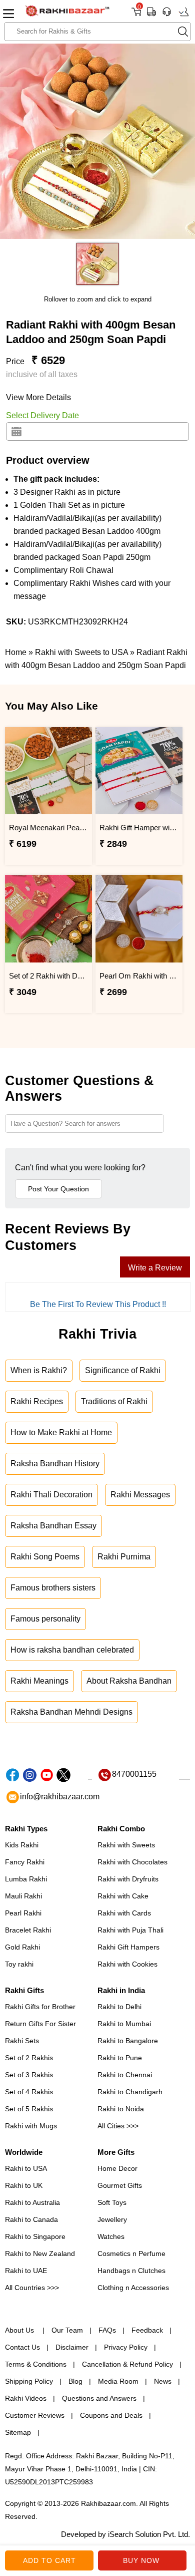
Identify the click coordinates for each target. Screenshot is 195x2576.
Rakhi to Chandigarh (130, 2092)
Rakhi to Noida (121, 2109)
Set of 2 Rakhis (29, 2058)
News (163, 2381)
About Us (20, 2330)
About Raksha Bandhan (129, 1681)
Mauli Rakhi (23, 1896)
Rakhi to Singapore (35, 2236)
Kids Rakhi (22, 1845)
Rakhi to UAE (26, 2271)
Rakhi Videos (26, 2398)
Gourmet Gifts (120, 2185)
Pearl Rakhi (23, 1913)
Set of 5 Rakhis (29, 2109)
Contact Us (22, 2347)
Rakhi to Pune (120, 2058)
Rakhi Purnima (124, 1557)
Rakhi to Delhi (119, 2007)
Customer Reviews (35, 2415)
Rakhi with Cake (123, 1896)
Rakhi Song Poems (45, 1557)
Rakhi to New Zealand (40, 2253)
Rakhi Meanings (39, 1681)
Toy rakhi (19, 1964)
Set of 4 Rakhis (29, 2092)
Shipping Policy (29, 2381)
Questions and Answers (99, 2398)
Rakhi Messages (140, 1495)
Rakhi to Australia (32, 2202)
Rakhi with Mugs (31, 2126)
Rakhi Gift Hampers (128, 1947)
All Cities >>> (118, 2126)
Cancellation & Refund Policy (127, 2364)
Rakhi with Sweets (126, 1845)
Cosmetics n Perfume (131, 2253)
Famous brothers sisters (53, 1588)
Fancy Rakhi (25, 1862)
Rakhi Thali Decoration (51, 1495)
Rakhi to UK (24, 2185)
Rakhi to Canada (31, 2219)
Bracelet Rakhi (28, 1930)
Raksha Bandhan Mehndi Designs (71, 1712)
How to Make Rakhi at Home (61, 1432)
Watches (111, 2236)
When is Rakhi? (39, 1370)
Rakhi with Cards (124, 1913)
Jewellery (112, 2219)
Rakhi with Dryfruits (128, 1879)
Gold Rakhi (22, 1947)
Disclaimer (72, 2347)
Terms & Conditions (36, 2364)
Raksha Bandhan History (55, 1464)
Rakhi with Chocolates (132, 1862)
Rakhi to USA (26, 2168)
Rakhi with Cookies (127, 1964)
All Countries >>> (32, 2288)
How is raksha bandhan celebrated (72, 1650)
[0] (136, 15)
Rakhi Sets (22, 2041)
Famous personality (45, 1619)
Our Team (67, 2330)
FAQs (107, 2330)
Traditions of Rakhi (114, 1401)
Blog (75, 2381)
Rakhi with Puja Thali (130, 1930)
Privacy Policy (126, 2347)
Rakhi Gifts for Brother (40, 2007)
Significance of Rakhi (123, 1370)
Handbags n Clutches (131, 2271)
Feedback (147, 2330)
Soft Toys (112, 2202)
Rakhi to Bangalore (128, 2041)
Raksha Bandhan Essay (53, 1526)
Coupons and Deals (111, 2415)
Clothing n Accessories (133, 2288)
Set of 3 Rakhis (29, 2075)
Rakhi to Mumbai (124, 2024)
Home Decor (117, 2168)
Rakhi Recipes (37, 1401)
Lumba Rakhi (26, 1879)
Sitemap (18, 2432)
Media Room (118, 2381)
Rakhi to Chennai (125, 2075)
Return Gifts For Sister (40, 2024)
